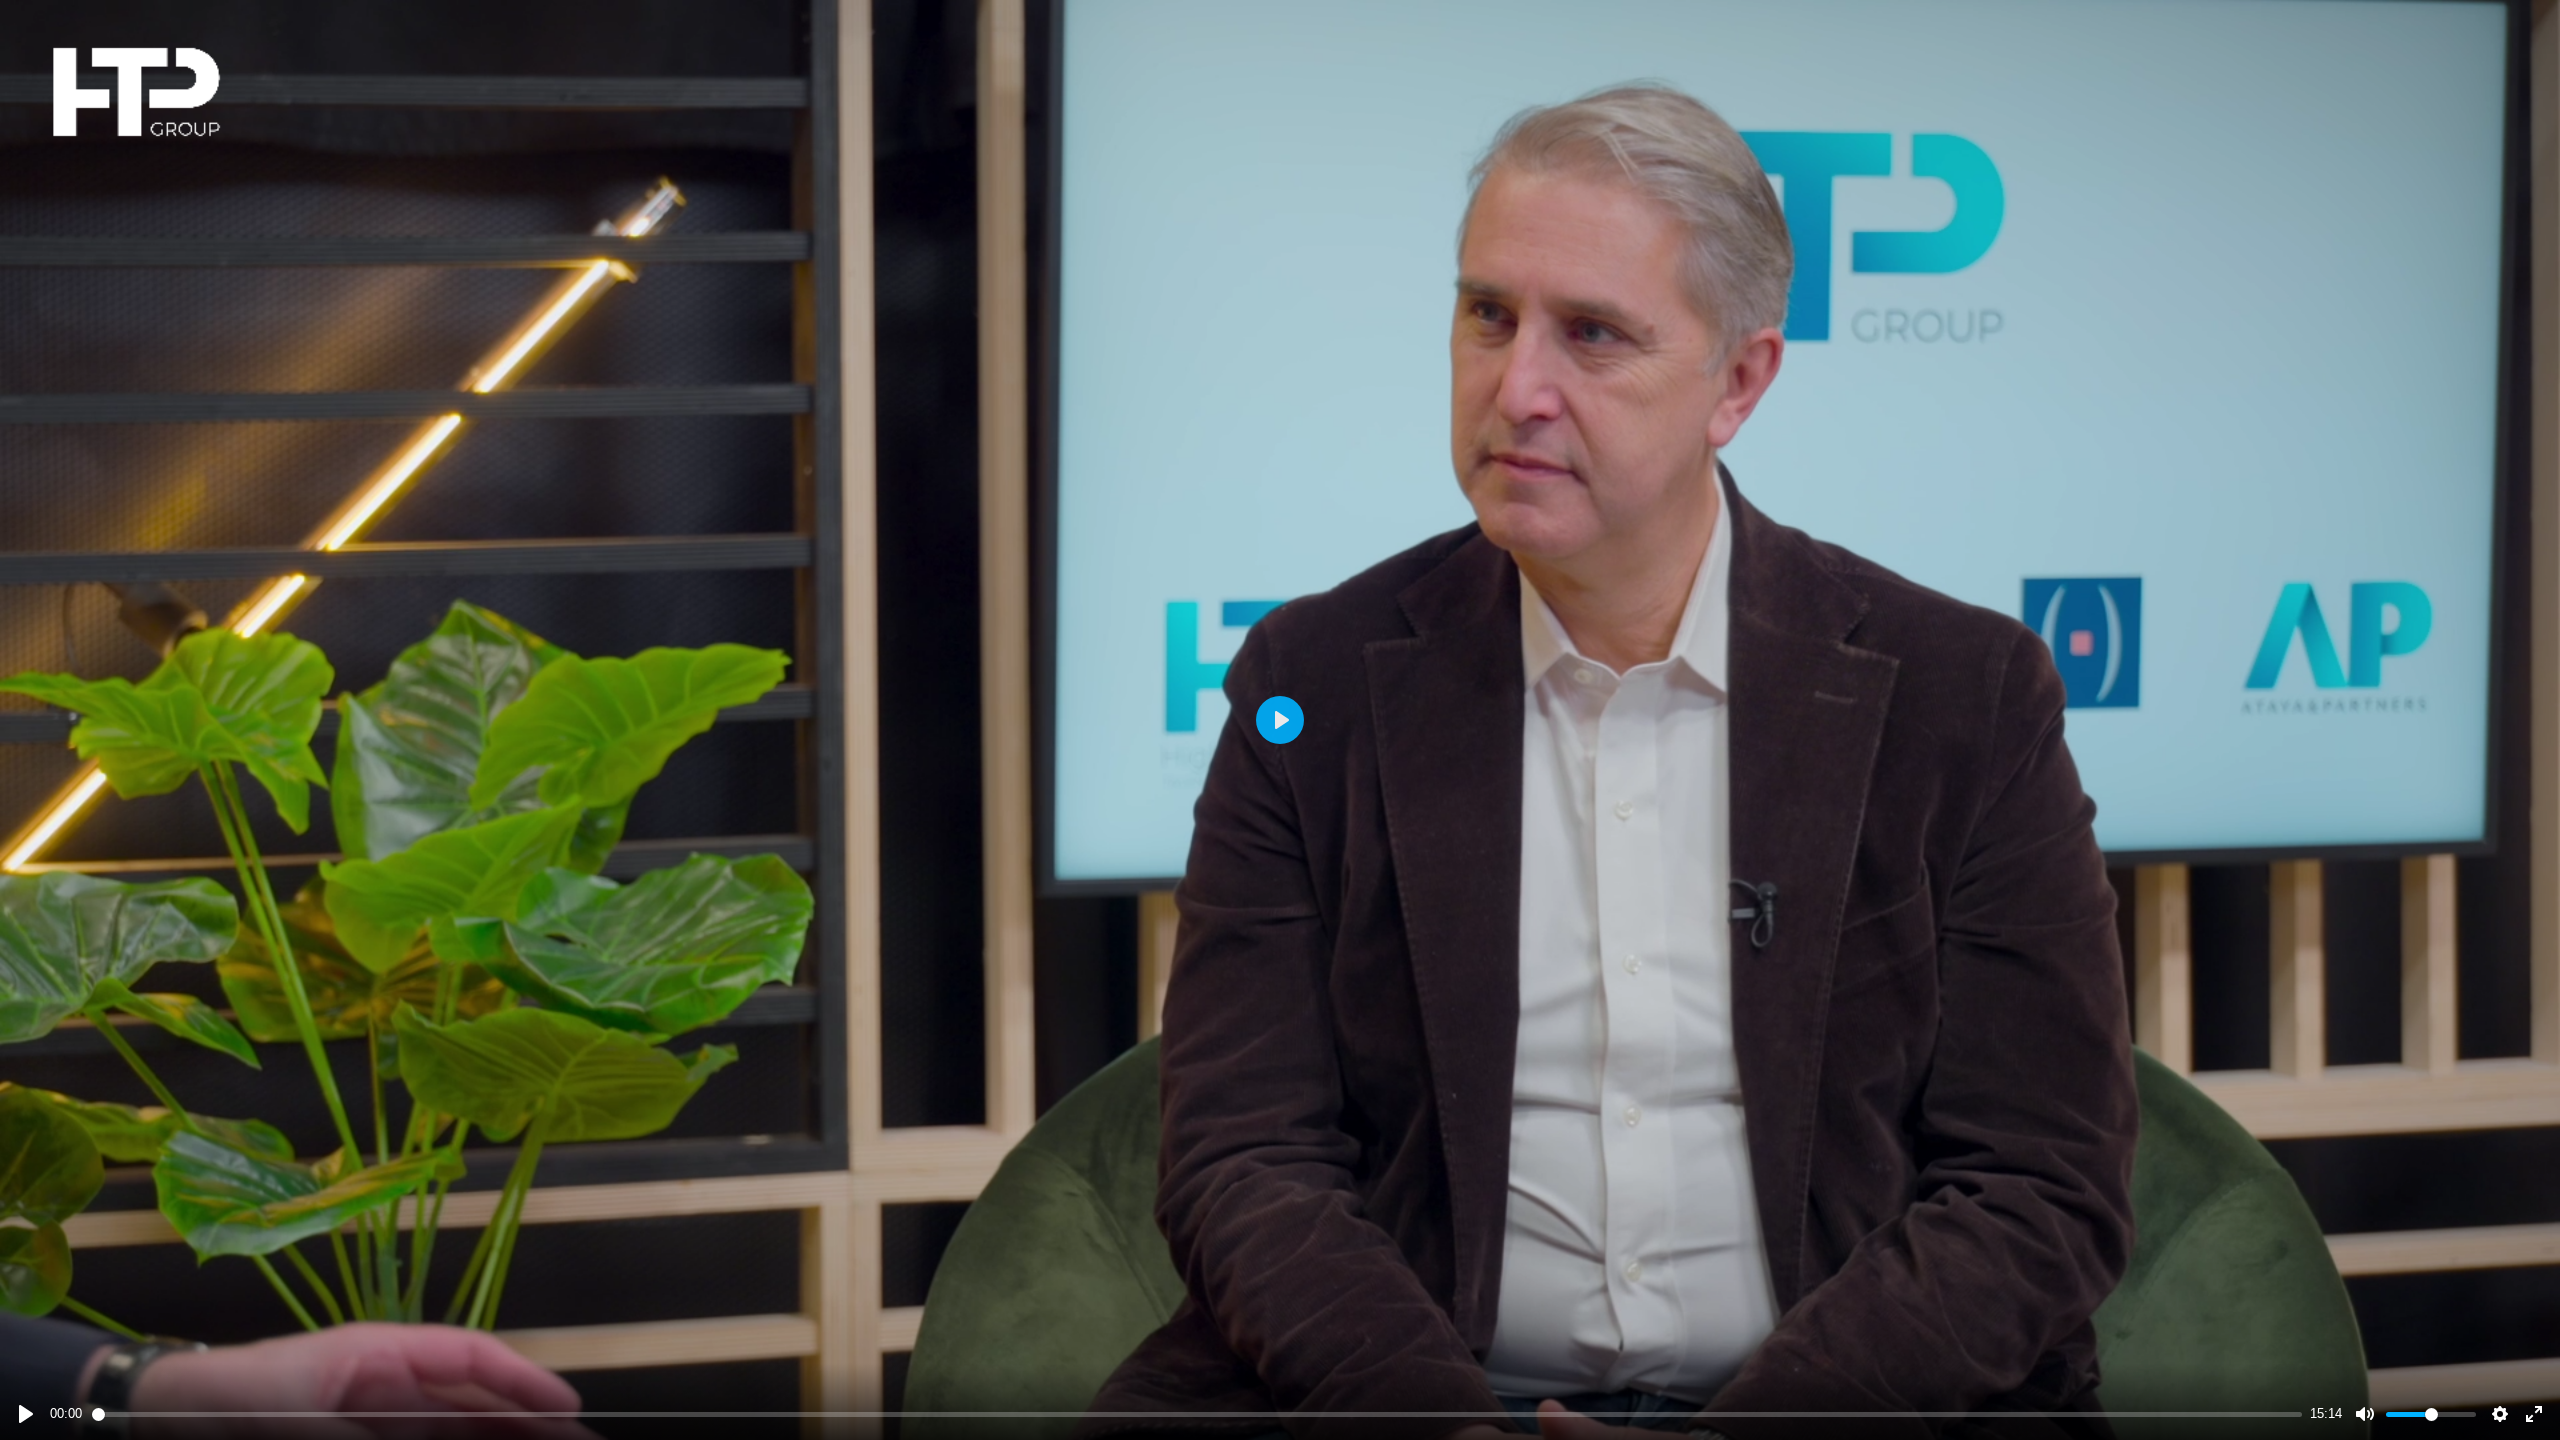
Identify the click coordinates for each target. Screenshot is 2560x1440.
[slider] (1197, 1414)
